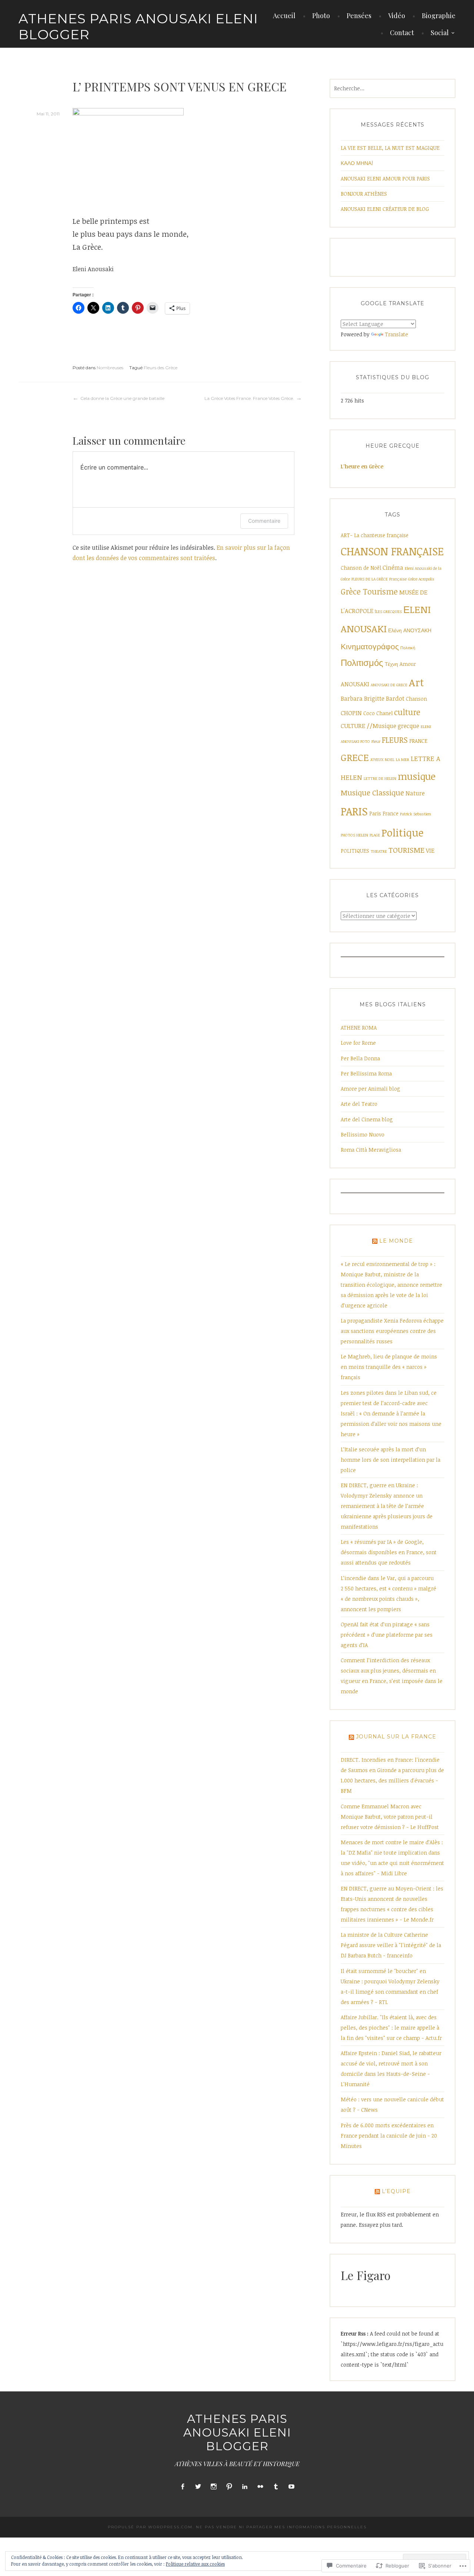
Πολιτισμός (362, 663)
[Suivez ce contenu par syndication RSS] (375, 1241)
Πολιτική (408, 648)
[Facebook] (183, 2487)
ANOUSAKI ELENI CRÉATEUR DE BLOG (385, 209)
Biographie (439, 16)
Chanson (416, 699)
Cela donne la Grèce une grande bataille (122, 398)
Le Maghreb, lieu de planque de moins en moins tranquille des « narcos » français (389, 1367)
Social (440, 33)
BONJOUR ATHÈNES (364, 194)
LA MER (403, 760)
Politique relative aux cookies (195, 2564)
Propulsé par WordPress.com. (151, 2527)
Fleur (376, 741)
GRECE (355, 757)
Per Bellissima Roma (366, 1073)
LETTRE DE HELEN (380, 778)
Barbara (352, 698)
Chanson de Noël (361, 568)
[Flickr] (260, 2487)
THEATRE (379, 851)
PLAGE (375, 835)
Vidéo (397, 16)
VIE (430, 851)
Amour (408, 664)
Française (398, 579)
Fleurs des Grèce (161, 368)
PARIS (354, 811)
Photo (321, 16)
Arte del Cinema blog (367, 1119)
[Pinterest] (229, 2487)
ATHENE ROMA (359, 1028)
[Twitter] (198, 2487)
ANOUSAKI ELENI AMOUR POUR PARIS (385, 179)
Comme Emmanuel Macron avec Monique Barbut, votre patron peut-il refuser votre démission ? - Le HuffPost (390, 1817)
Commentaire (264, 521)
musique (417, 776)
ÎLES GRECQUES (388, 612)
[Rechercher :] (393, 88)
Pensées (359, 16)
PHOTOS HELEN (354, 835)
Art (416, 682)
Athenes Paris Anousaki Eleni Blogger (138, 26)
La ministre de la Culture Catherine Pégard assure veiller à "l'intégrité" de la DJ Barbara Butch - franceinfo (391, 1945)
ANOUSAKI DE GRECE (389, 685)
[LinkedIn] (245, 2487)
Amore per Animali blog (370, 1089)
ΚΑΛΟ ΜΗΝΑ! (357, 163)
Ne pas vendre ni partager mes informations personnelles (281, 2527)
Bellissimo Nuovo (363, 1134)
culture (407, 712)
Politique (403, 832)
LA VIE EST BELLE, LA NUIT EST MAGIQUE (390, 148)
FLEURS (395, 740)
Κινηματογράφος (370, 646)
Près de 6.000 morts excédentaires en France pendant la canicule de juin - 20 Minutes (389, 2136)
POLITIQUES (355, 851)
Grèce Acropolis (421, 579)
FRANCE (418, 741)
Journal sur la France (396, 1737)
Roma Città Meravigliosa (371, 1150)
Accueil (284, 16)
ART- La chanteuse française (375, 535)
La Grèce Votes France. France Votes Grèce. (249, 398)
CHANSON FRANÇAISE (392, 551)
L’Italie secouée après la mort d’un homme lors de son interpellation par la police (390, 1460)
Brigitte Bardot (384, 698)
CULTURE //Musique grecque (380, 726)
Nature (415, 793)
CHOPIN (351, 713)
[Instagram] (214, 2487)
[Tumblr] (276, 2487)
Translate (396, 334)
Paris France (384, 813)
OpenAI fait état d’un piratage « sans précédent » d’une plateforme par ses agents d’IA (387, 1635)
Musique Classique (372, 793)
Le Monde (396, 1241)
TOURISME (406, 850)
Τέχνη (391, 664)
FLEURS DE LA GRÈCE (370, 579)
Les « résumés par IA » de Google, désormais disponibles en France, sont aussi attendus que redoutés (389, 1552)
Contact (402, 33)
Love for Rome (358, 1043)
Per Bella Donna (360, 1058)
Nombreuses (110, 368)
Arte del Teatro (359, 1104)
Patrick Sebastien (415, 814)
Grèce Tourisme (369, 591)
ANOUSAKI (355, 684)
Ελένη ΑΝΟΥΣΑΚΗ (410, 630)
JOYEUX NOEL (382, 760)
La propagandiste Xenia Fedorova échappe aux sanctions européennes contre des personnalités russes (392, 1331)
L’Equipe (396, 2191)
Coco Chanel (378, 713)
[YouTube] (291, 2487)
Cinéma (393, 568)
